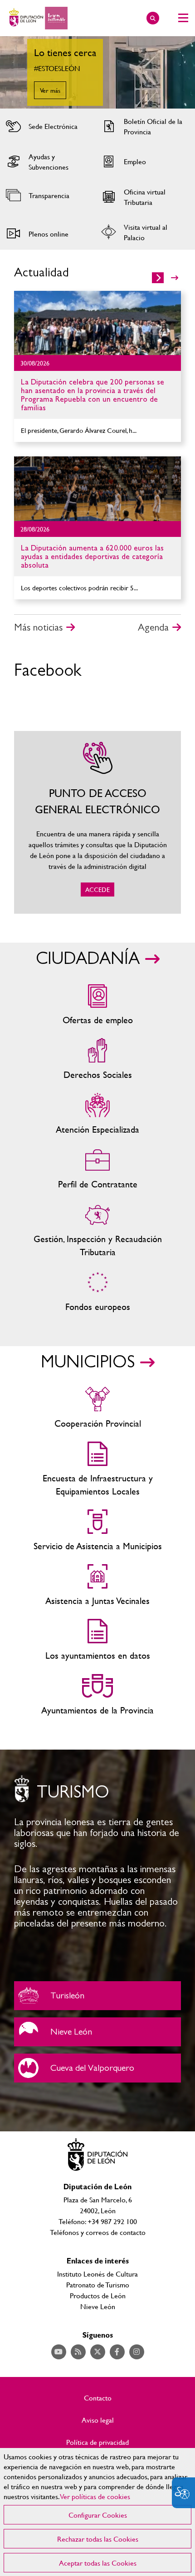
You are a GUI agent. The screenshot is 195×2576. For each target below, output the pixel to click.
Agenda (153, 627)
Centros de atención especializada (97, 1114)
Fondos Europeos (97, 1292)
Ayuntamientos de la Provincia (97, 1695)
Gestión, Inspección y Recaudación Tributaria (97, 1230)
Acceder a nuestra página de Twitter (98, 2352)
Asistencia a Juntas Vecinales (97, 1586)
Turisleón (97, 1996)
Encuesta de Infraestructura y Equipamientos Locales (97, 1470)
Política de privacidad (97, 2442)
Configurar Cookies (98, 2515)
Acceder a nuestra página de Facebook (117, 2352)
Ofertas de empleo (97, 1005)
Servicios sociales (97, 1060)
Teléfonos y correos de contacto (98, 2232)
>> (175, 278)
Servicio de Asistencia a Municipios (97, 1531)
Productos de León (98, 2295)
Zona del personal (97, 1169)
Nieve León (97, 2032)
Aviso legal (98, 2420)
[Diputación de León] (37, 18)
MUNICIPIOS (88, 1362)
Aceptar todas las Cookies (98, 2563)
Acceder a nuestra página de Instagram (137, 2352)
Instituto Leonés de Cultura (97, 2274)
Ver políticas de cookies (95, 2496)
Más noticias (38, 627)
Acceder (47, 126)
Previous (16, 72)
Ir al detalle (97, 323)
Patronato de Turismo (98, 2284)
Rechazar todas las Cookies (98, 2539)
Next (179, 72)
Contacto (98, 2398)
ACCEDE (97, 822)
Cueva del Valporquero (97, 2068)
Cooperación (97, 1408)
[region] (97, 2512)
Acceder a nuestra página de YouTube (59, 2352)
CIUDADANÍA (88, 959)
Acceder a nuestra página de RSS (78, 2352)
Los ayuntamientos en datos (97, 1640)
